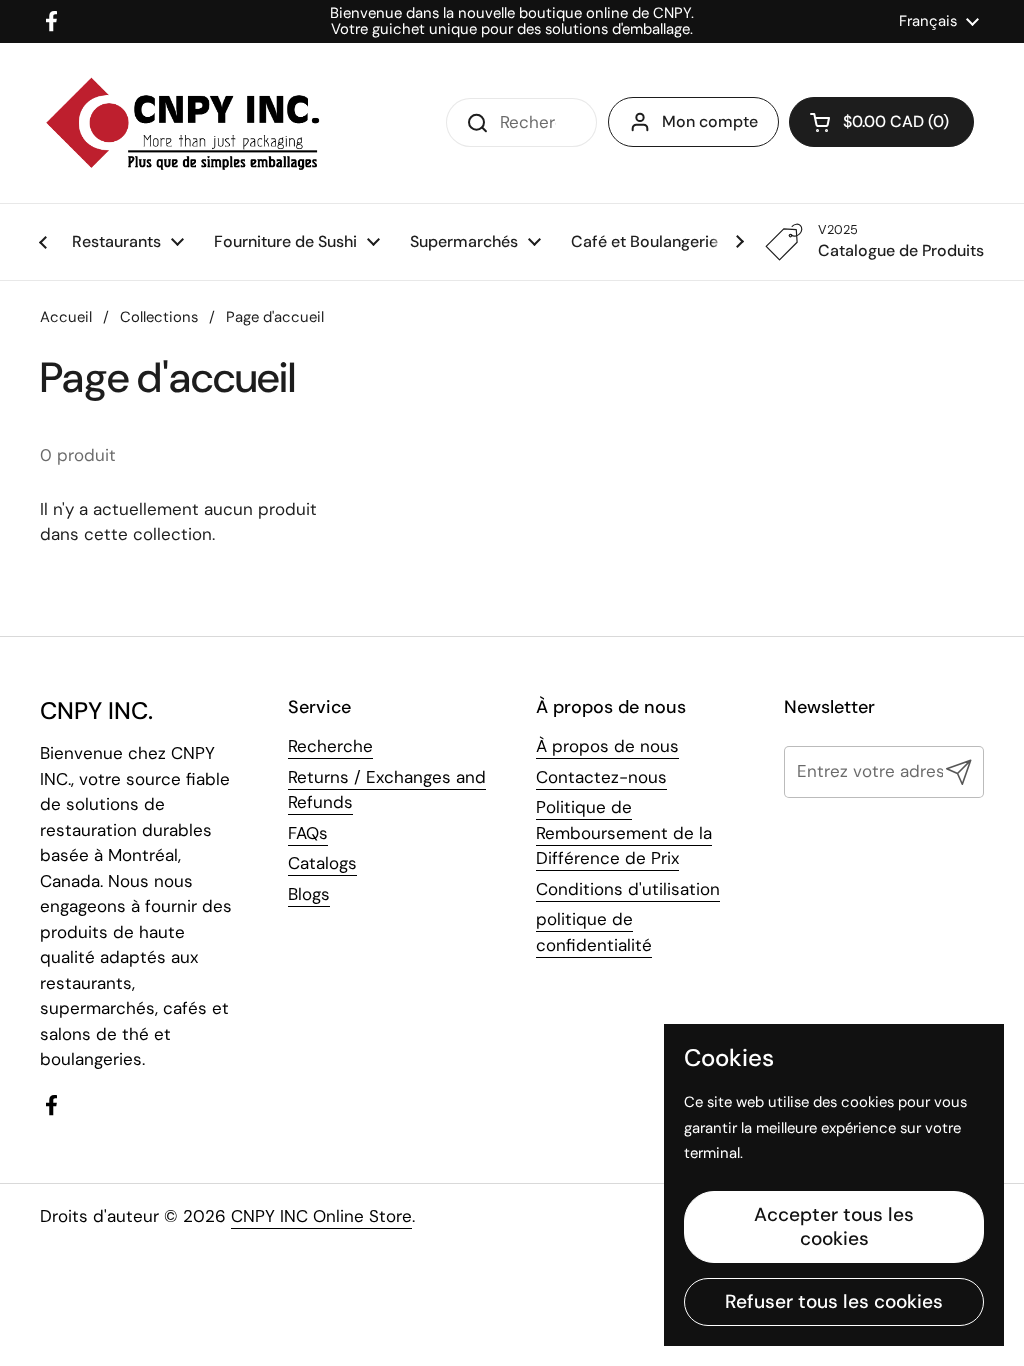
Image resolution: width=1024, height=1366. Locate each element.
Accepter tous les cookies (834, 1226)
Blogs (309, 894)
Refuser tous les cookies (834, 1301)
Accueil (66, 317)
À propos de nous (607, 746)
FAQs (308, 833)
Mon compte (710, 121)
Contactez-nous (601, 777)
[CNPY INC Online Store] (182, 123)
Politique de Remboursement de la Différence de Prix (624, 832)
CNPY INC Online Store (321, 1216)
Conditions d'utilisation (628, 889)
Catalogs (322, 863)
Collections (159, 317)
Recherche (330, 746)
